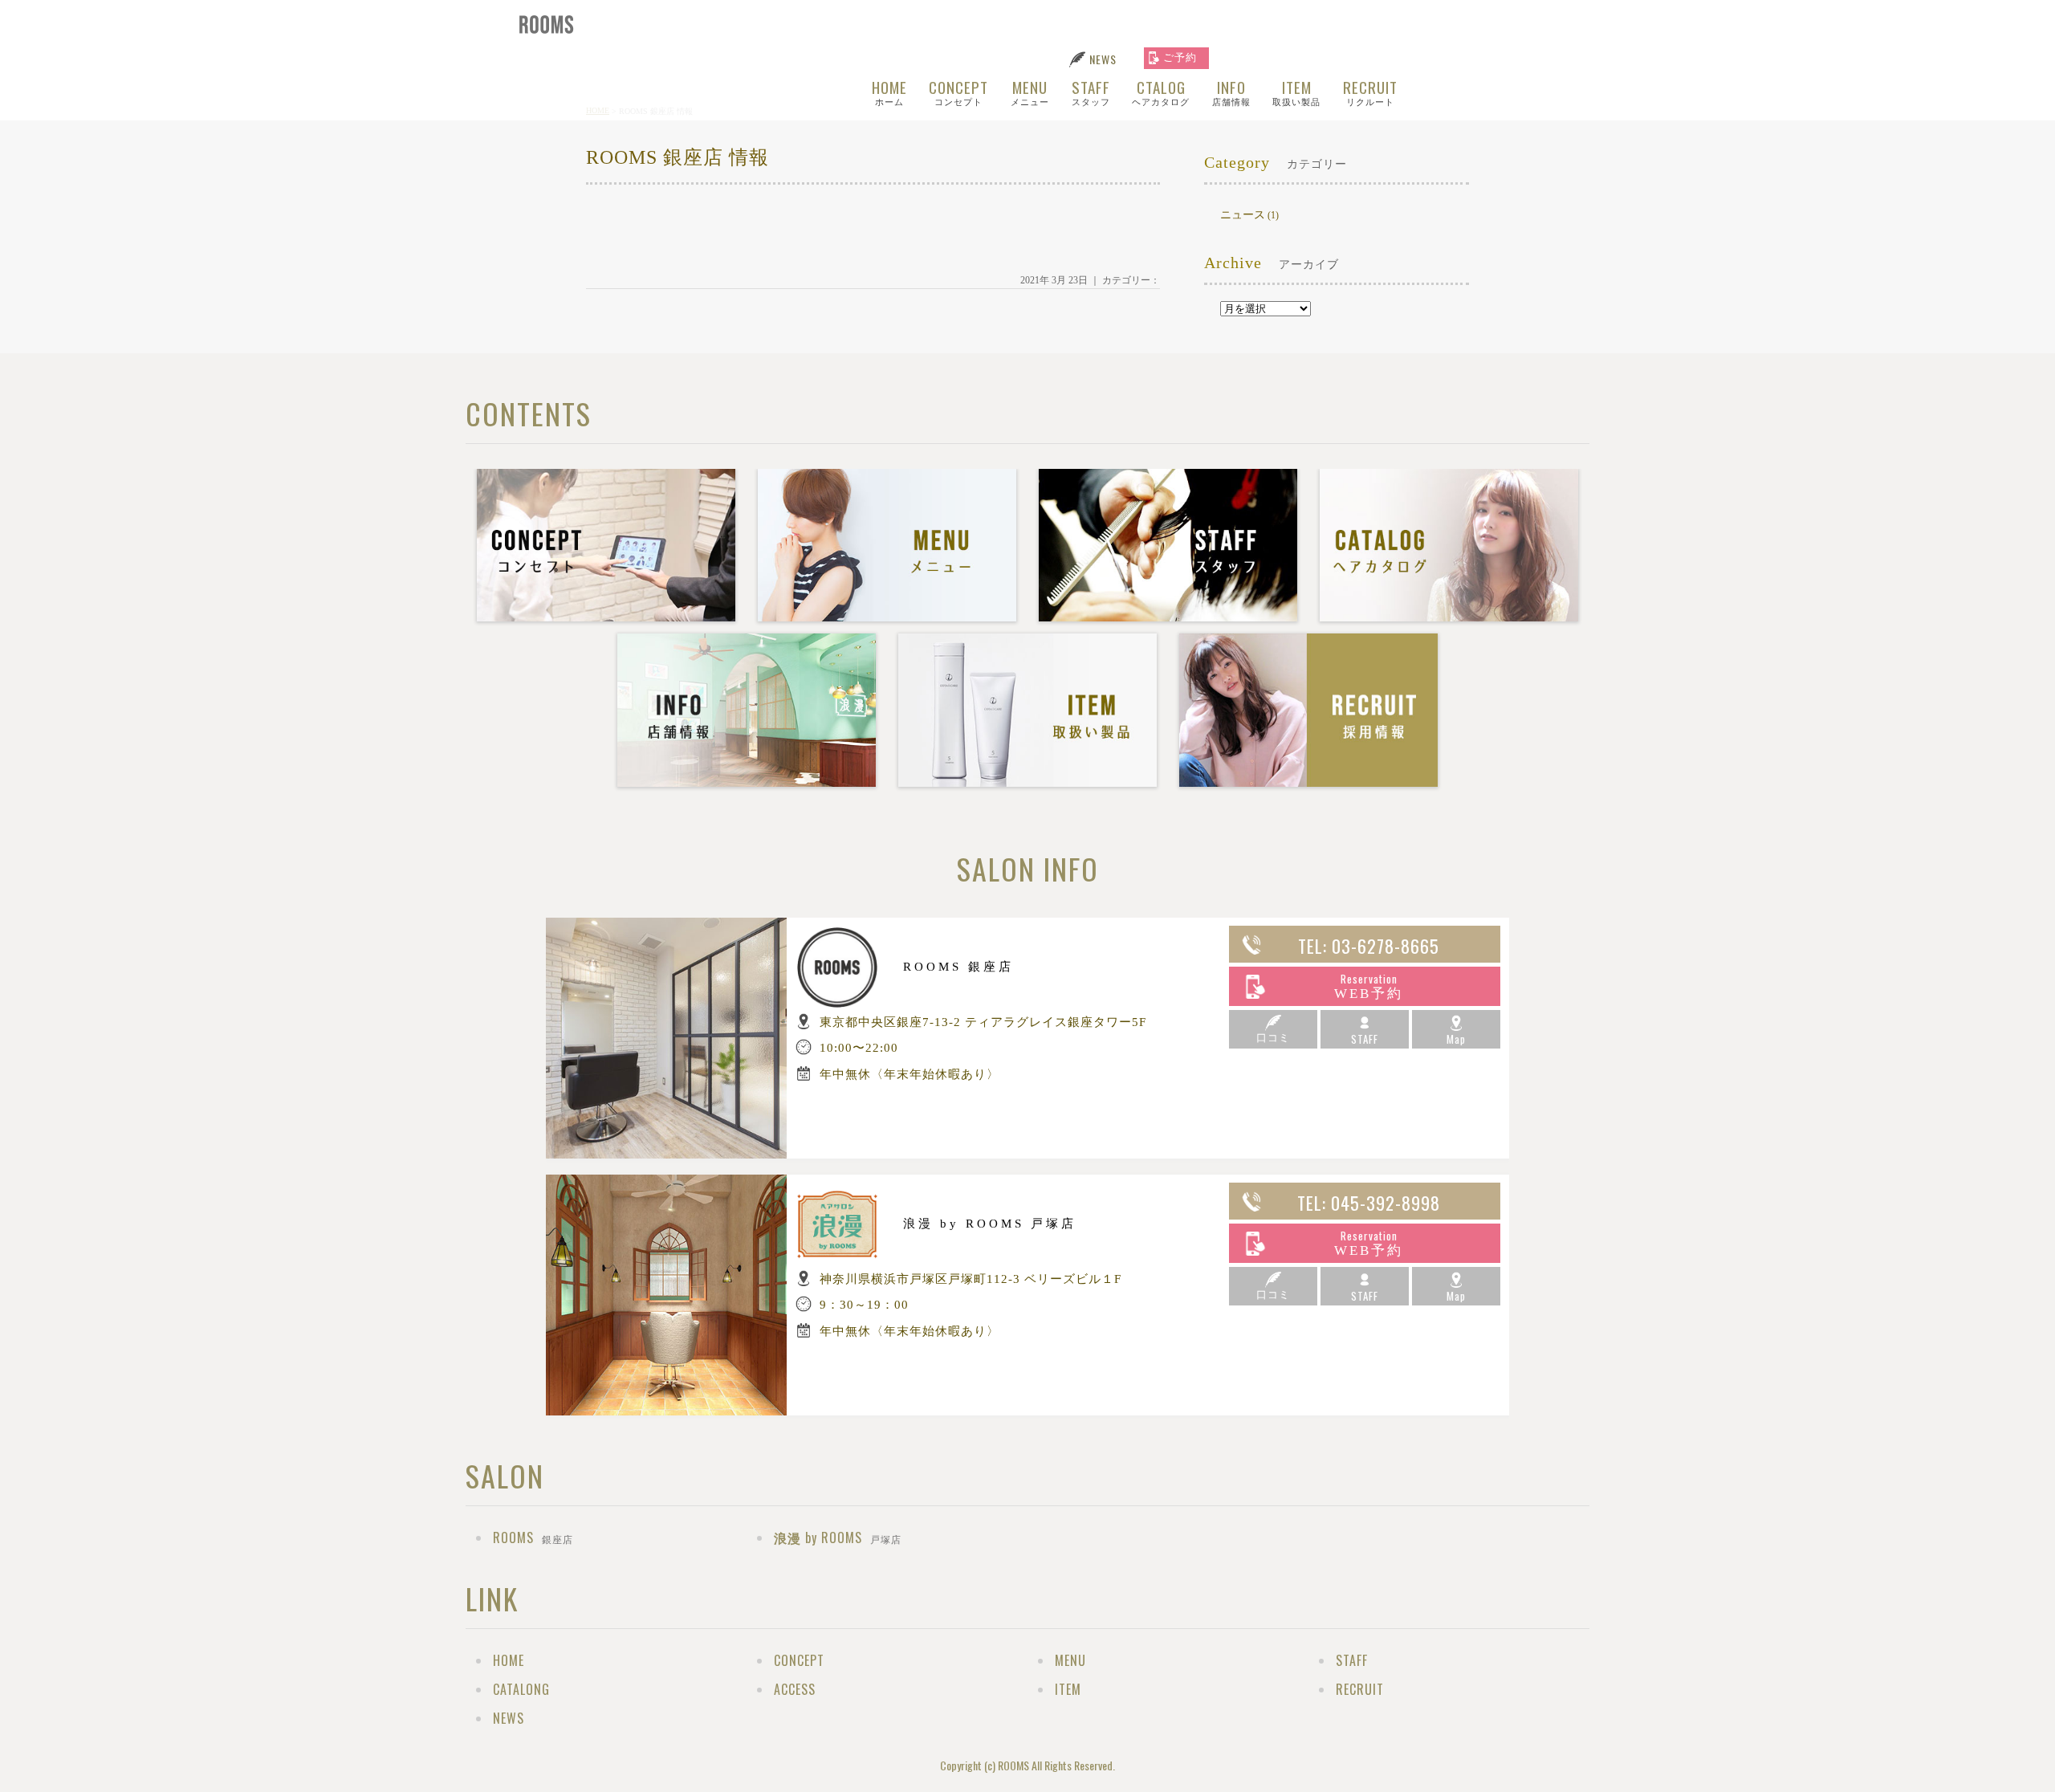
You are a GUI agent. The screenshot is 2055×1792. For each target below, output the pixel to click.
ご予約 (1180, 57)
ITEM (1231, 91)
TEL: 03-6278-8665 (1369, 946)
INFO (1166, 91)
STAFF (1028, 91)
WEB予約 (1369, 986)
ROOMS (533, 1537)
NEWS (1103, 59)
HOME (831, 91)
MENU (969, 91)
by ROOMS (838, 1537)
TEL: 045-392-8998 (1369, 1203)
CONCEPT (899, 91)
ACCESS (795, 1689)
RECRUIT (1303, 91)
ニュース (1243, 215)
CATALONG (521, 1689)
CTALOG (1097, 91)
